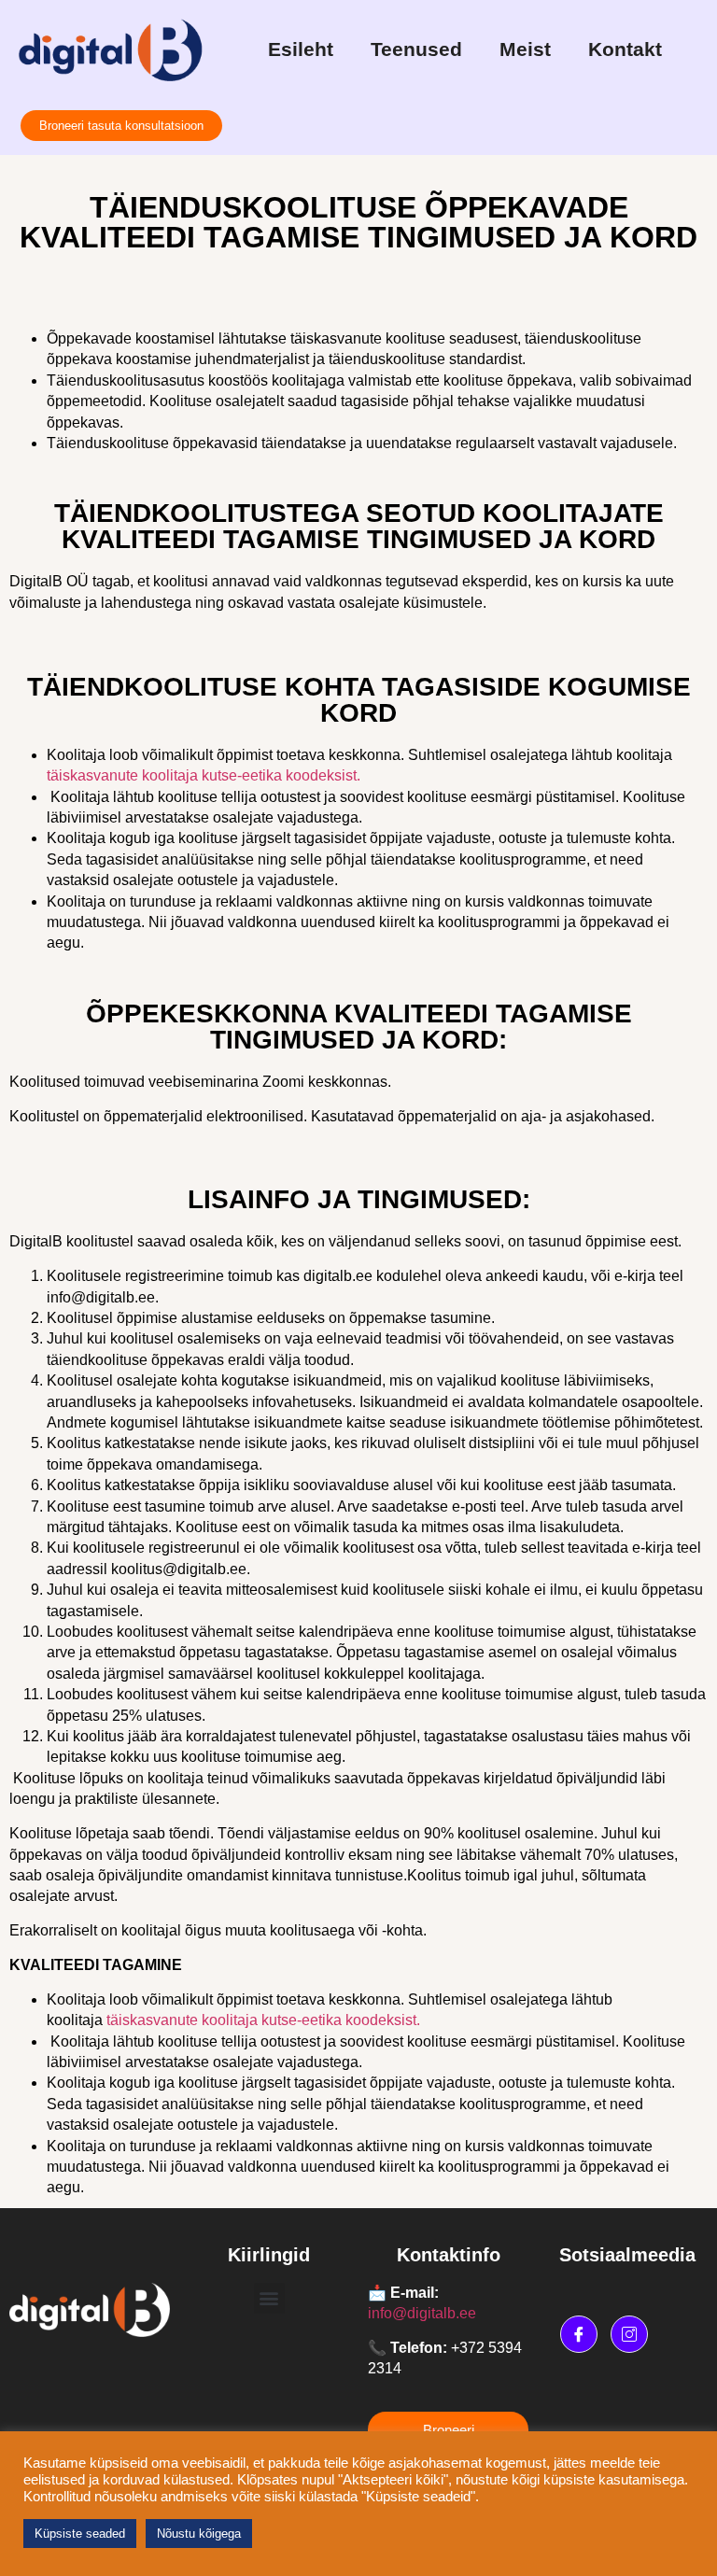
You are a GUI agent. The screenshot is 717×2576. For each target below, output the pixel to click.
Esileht (301, 49)
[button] (269, 2298)
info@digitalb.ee (422, 2313)
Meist (525, 49)
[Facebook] (579, 2334)
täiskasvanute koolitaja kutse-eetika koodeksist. (265, 2020)
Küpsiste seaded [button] (80, 2534)
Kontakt (625, 49)
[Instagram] (629, 2334)
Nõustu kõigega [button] (199, 2534)
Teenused (416, 49)
